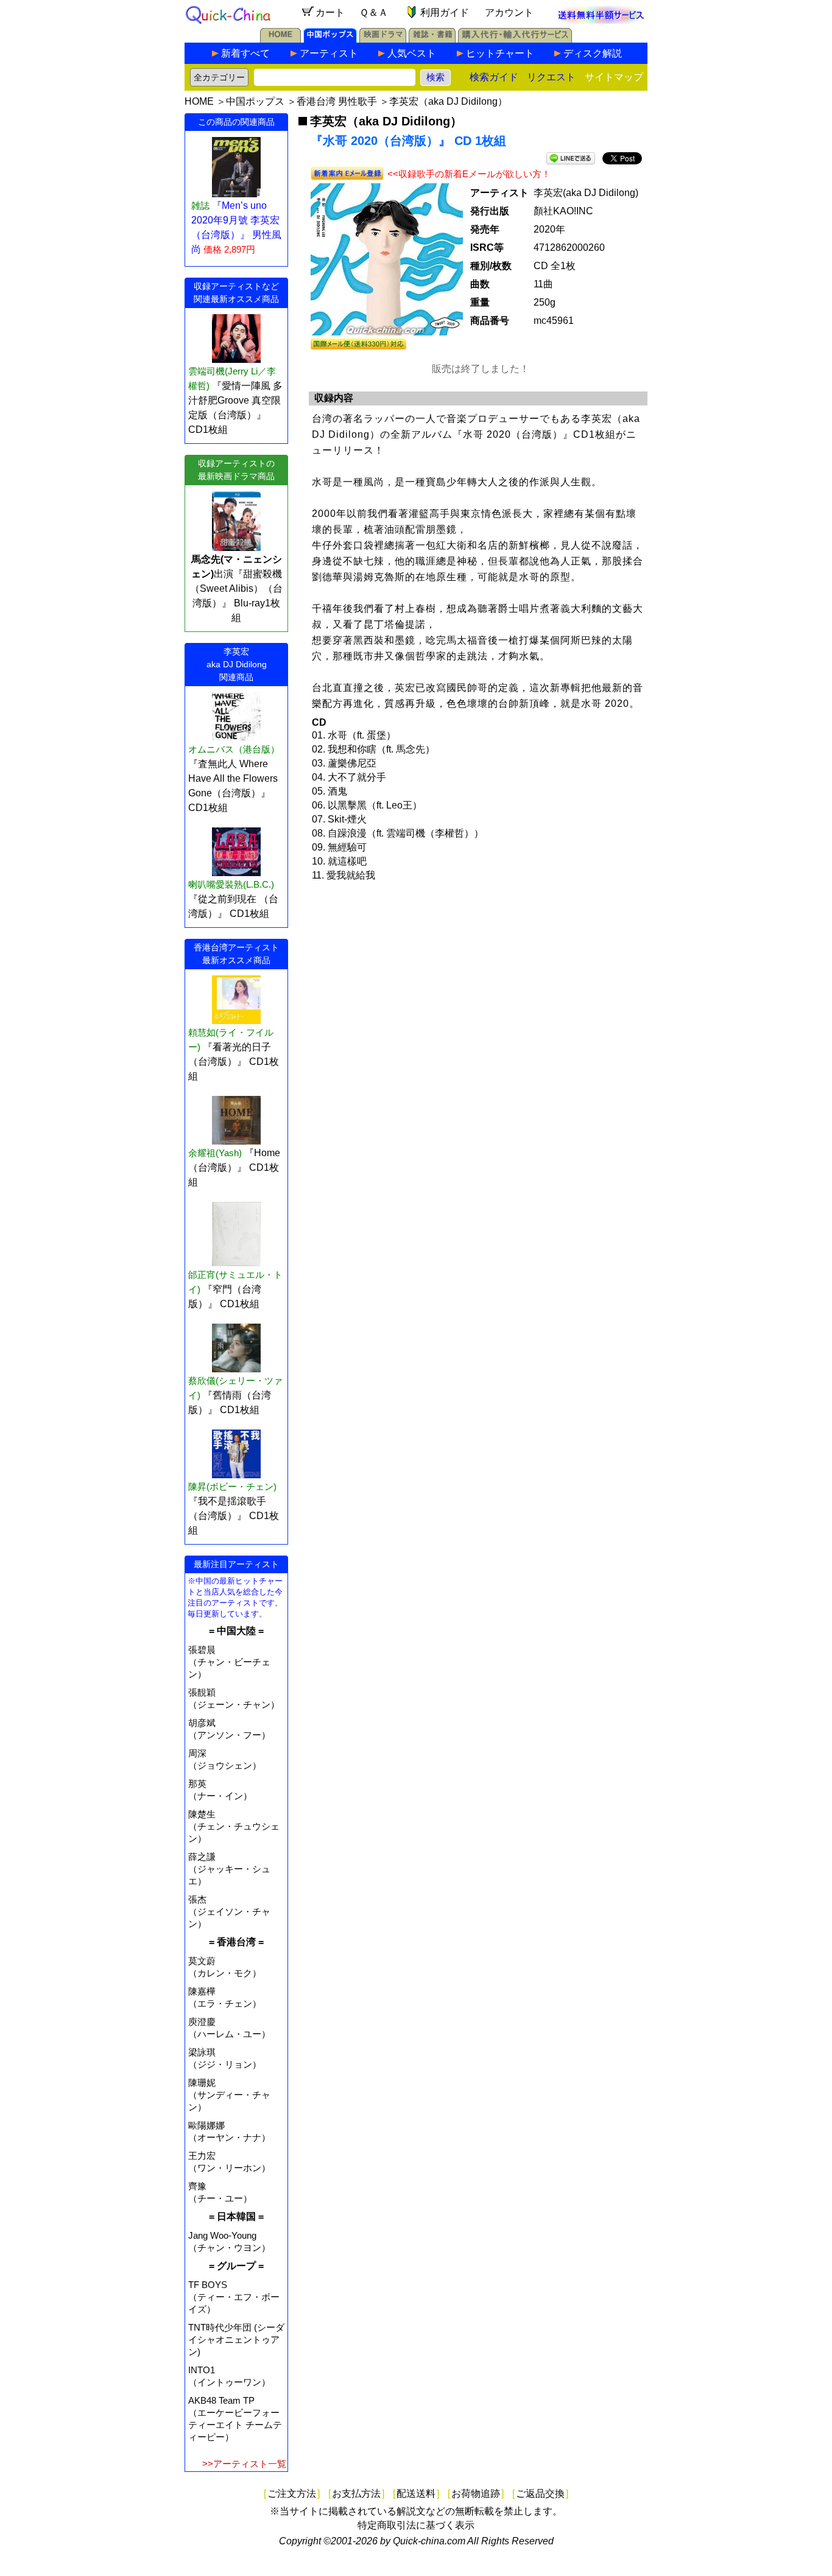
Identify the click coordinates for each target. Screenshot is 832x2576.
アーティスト (329, 53)
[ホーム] (280, 39)
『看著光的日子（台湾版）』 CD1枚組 (234, 1062)
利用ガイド (445, 12)
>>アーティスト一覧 (244, 2464)
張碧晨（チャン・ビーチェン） (229, 1662)
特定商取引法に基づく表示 (416, 2525)
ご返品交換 (540, 2494)
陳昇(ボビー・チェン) (232, 1486)
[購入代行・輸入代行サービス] (515, 39)
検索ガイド (494, 77)
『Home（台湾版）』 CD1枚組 (234, 1167)
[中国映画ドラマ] (383, 39)
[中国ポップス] (330, 39)
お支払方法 (356, 2494)
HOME (199, 101)
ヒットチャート (500, 53)
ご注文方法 (292, 2494)
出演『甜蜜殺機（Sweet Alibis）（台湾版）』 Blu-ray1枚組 (236, 588)
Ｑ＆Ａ (374, 12)
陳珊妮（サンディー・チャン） (229, 2095)
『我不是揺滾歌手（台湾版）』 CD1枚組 (234, 1516)
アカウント (509, 12)
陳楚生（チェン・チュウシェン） (234, 1826)
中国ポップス (255, 101)
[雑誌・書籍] (432, 39)
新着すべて (245, 53)
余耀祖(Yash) (215, 1153)
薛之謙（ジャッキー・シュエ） (229, 1869)
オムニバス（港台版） (234, 749)
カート (330, 12)
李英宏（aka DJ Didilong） (448, 101)
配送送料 (416, 2494)
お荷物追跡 (476, 2494)
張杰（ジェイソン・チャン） (229, 1911)
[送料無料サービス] (601, 20)
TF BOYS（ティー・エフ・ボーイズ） (234, 2297)
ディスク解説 (593, 53)
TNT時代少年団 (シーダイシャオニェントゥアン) (236, 2339)
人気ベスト (412, 53)
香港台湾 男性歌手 (337, 101)
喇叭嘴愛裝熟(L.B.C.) (231, 884)
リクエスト (551, 77)
